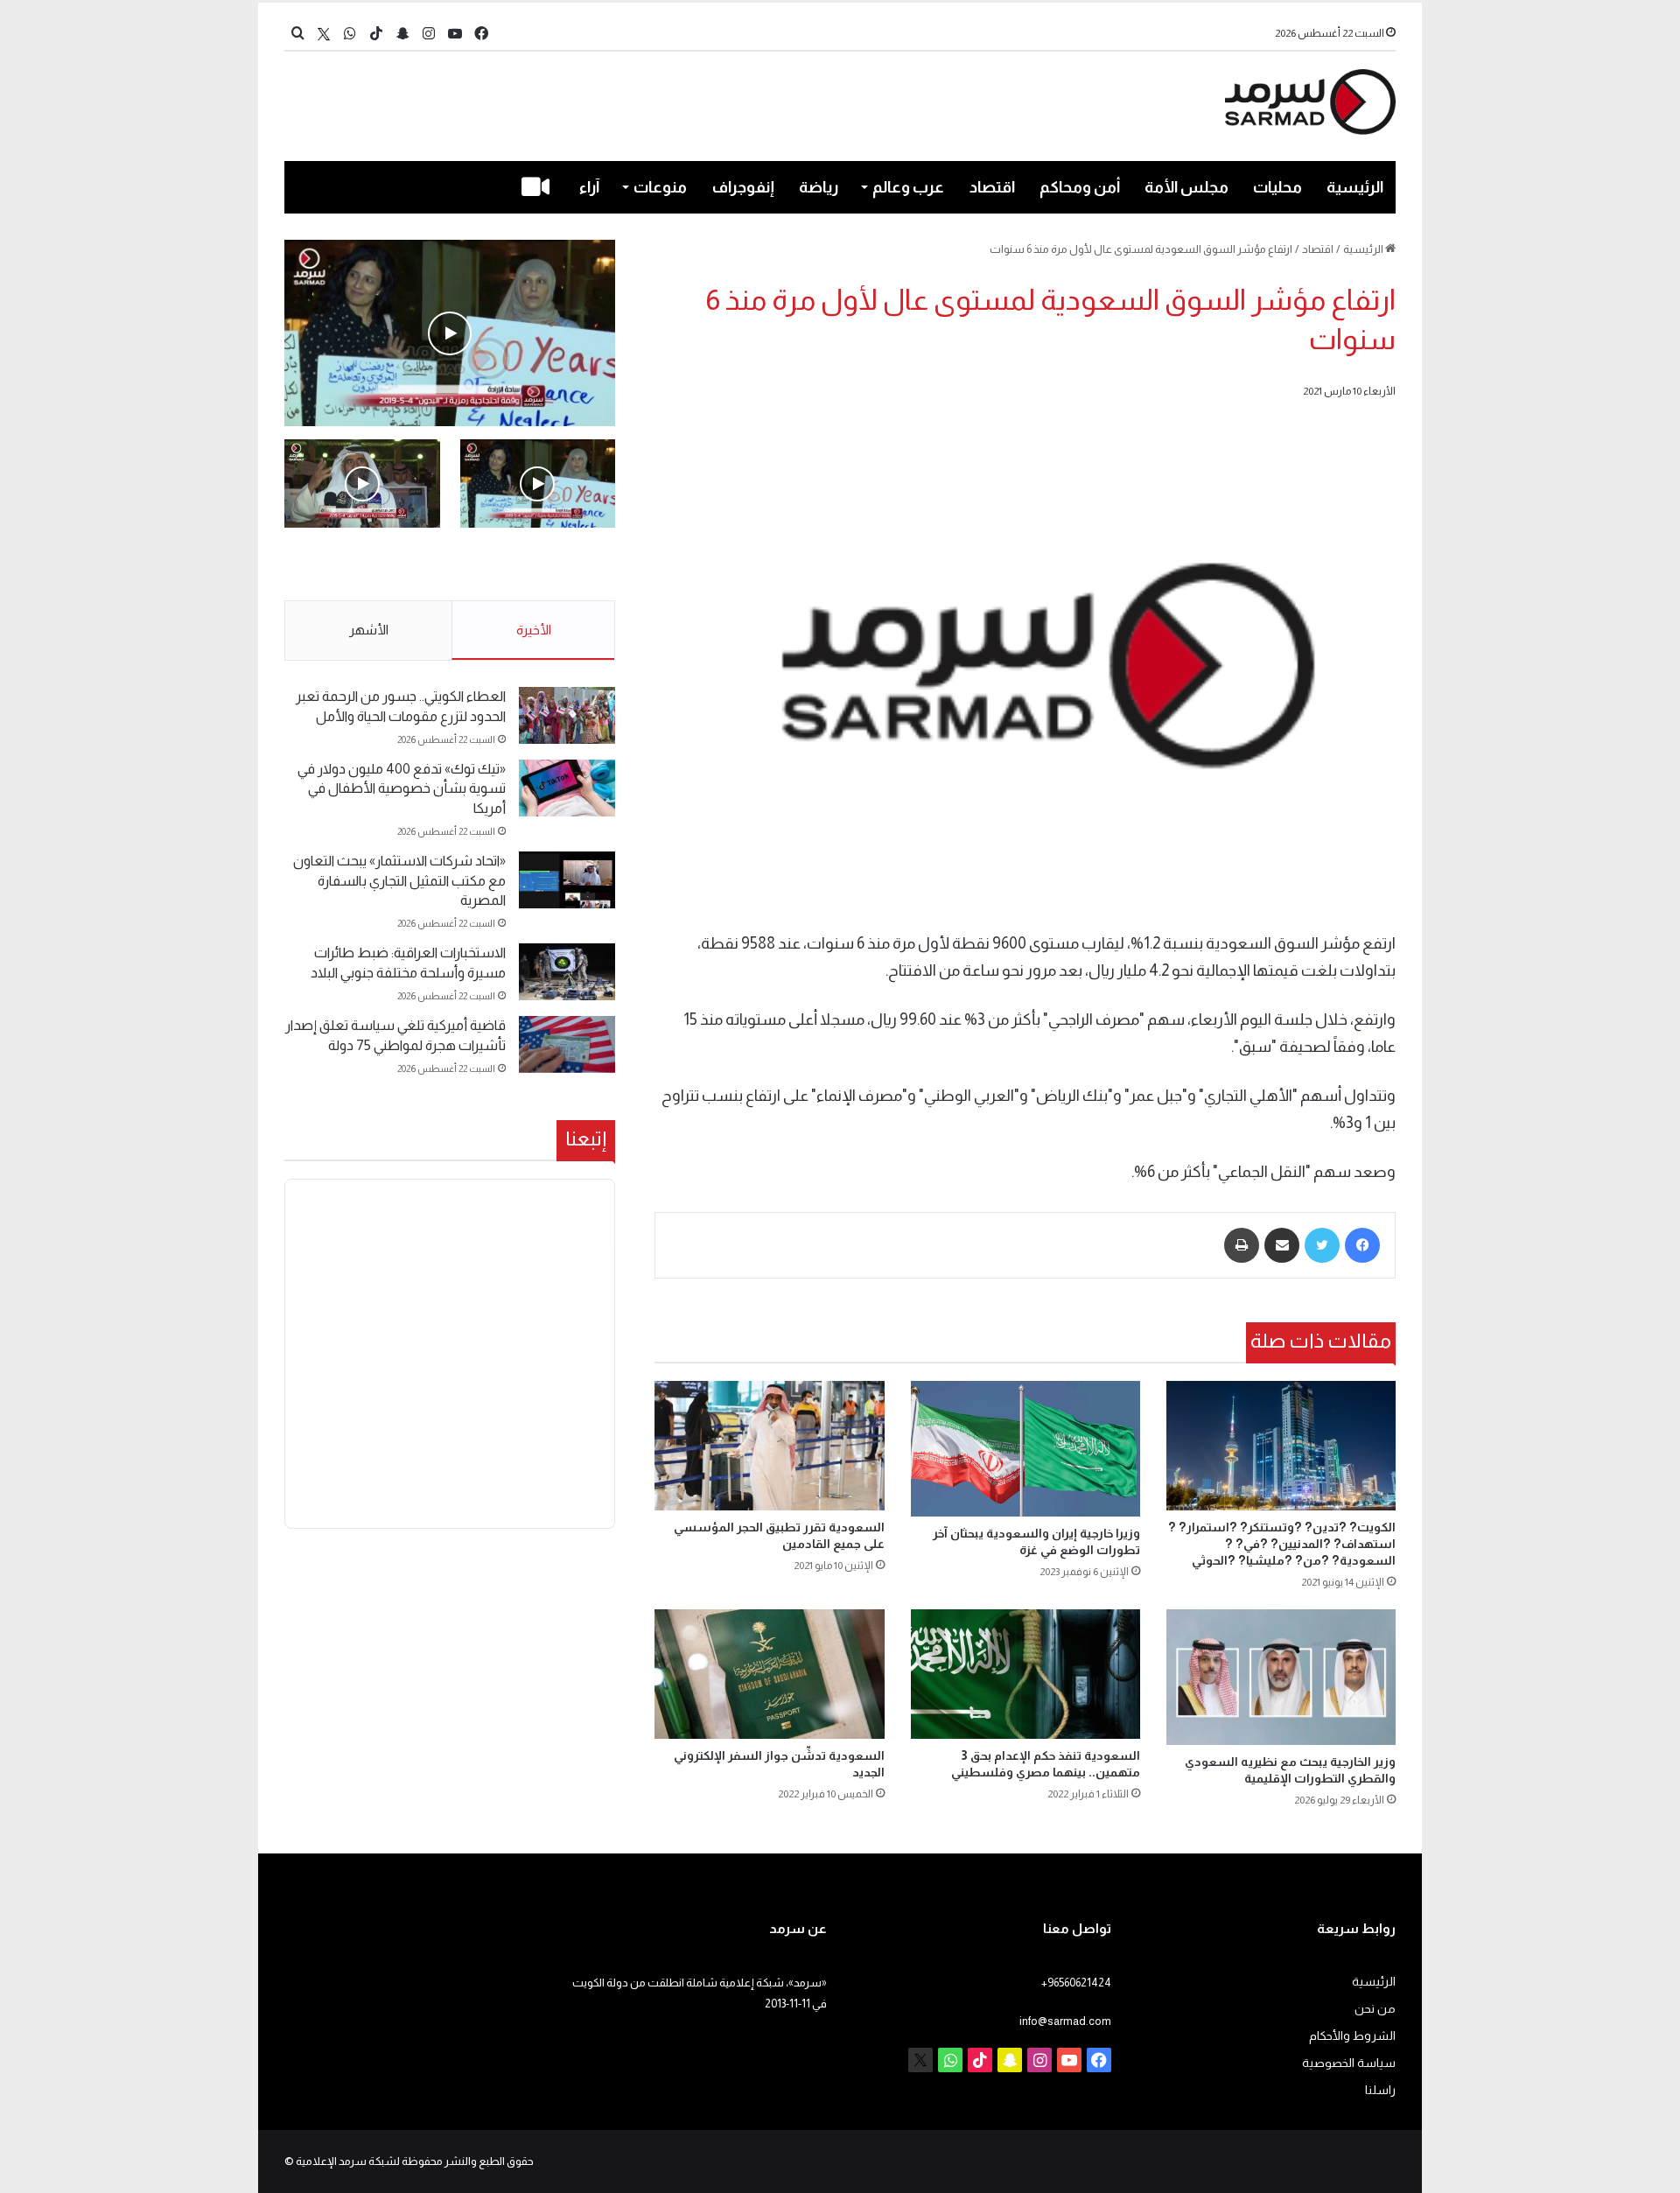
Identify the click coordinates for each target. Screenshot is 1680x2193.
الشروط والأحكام (1352, 2036)
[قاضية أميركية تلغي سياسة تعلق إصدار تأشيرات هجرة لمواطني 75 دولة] (567, 1044)
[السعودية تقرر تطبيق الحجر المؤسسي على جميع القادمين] (769, 1446)
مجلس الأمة (1186, 187)
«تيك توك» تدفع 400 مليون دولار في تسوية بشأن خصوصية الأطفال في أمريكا (402, 788)
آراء (589, 187)
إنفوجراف (743, 187)
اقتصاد (992, 187)
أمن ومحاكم (1080, 187)
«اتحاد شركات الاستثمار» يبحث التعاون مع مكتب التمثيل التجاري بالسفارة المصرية (399, 880)
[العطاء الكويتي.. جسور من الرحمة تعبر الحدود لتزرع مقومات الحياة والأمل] (567, 715)
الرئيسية (1355, 187)
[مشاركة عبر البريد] (1282, 1245)
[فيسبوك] (1362, 1245)
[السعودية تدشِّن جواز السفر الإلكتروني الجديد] (769, 1674)
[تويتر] (1322, 1245)
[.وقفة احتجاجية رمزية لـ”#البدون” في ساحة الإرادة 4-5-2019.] (450, 333)
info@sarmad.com (1065, 2021)
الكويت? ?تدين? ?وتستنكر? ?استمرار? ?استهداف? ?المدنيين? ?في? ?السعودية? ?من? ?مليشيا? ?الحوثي (1282, 1544)
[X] (324, 34)
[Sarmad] (1310, 102)
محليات (1277, 187)
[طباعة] (1242, 1245)
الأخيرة (534, 630)
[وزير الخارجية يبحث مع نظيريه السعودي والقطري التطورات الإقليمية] (1281, 1677)
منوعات (660, 187)
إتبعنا (586, 1139)
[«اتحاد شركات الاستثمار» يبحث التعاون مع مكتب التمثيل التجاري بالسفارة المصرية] (567, 880)
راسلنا (1380, 2090)
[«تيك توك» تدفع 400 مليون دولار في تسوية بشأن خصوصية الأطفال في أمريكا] (567, 788)
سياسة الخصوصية (1349, 2063)
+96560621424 (1076, 1983)
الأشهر (369, 630)
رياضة (819, 187)
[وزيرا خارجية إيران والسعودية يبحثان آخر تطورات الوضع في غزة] (1025, 1448)
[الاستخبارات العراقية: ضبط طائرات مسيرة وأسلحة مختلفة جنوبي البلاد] (567, 972)
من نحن (1375, 2009)
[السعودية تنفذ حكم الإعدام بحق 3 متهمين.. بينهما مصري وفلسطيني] (1025, 1674)
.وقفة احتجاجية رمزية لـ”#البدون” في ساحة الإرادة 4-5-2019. (539, 565)
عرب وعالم (908, 187)
